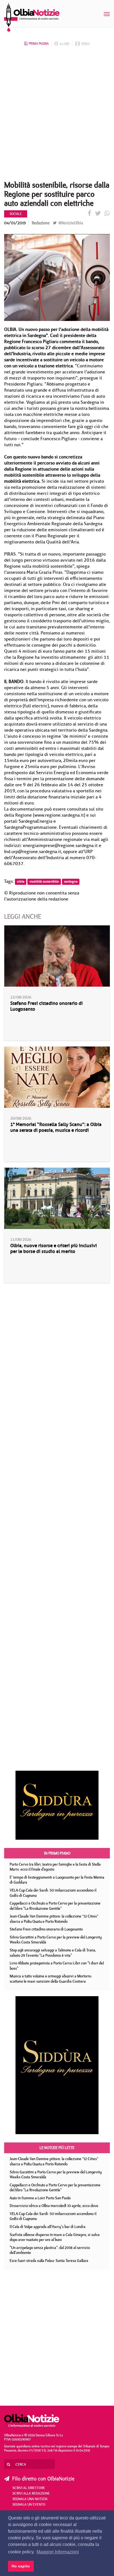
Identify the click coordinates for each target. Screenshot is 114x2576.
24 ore (64, 44)
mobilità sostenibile (44, 882)
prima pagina (39, 43)
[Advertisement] (57, 115)
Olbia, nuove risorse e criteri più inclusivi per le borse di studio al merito (54, 1249)
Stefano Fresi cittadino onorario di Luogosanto (46, 1006)
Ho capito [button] (21, 2566)
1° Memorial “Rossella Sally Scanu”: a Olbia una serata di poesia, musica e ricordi (56, 1127)
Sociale (16, 214)
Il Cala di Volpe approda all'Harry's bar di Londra (48, 2227)
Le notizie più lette (57, 2148)
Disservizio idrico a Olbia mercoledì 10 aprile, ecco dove (54, 2206)
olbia (21, 882)
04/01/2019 (15, 223)
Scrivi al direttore (29, 2488)
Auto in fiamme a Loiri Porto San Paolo (40, 2198)
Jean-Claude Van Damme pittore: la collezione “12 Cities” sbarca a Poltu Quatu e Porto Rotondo (54, 1919)
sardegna (71, 882)
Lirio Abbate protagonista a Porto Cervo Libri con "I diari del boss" (57, 1966)
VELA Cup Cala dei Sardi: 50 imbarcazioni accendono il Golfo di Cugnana (53, 1893)
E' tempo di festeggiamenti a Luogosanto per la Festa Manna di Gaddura (57, 1880)
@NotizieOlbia (70, 223)
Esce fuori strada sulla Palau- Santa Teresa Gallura (49, 2261)
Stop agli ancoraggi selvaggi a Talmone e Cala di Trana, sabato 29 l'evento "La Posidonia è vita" (53, 1953)
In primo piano (57, 1853)
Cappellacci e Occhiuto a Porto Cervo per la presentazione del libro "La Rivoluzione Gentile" (55, 1906)
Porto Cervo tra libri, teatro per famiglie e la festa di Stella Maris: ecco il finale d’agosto (55, 1867)
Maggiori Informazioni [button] (58, 2552)
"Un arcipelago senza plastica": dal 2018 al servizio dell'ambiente (50, 2250)
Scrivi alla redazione (31, 2493)
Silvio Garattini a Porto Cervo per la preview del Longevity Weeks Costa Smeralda (56, 1940)
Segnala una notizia (30, 2499)
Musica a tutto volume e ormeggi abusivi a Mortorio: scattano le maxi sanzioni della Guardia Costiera (51, 1979)
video (85, 44)
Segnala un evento (29, 2504)
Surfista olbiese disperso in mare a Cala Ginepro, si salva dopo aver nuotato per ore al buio (55, 2237)
